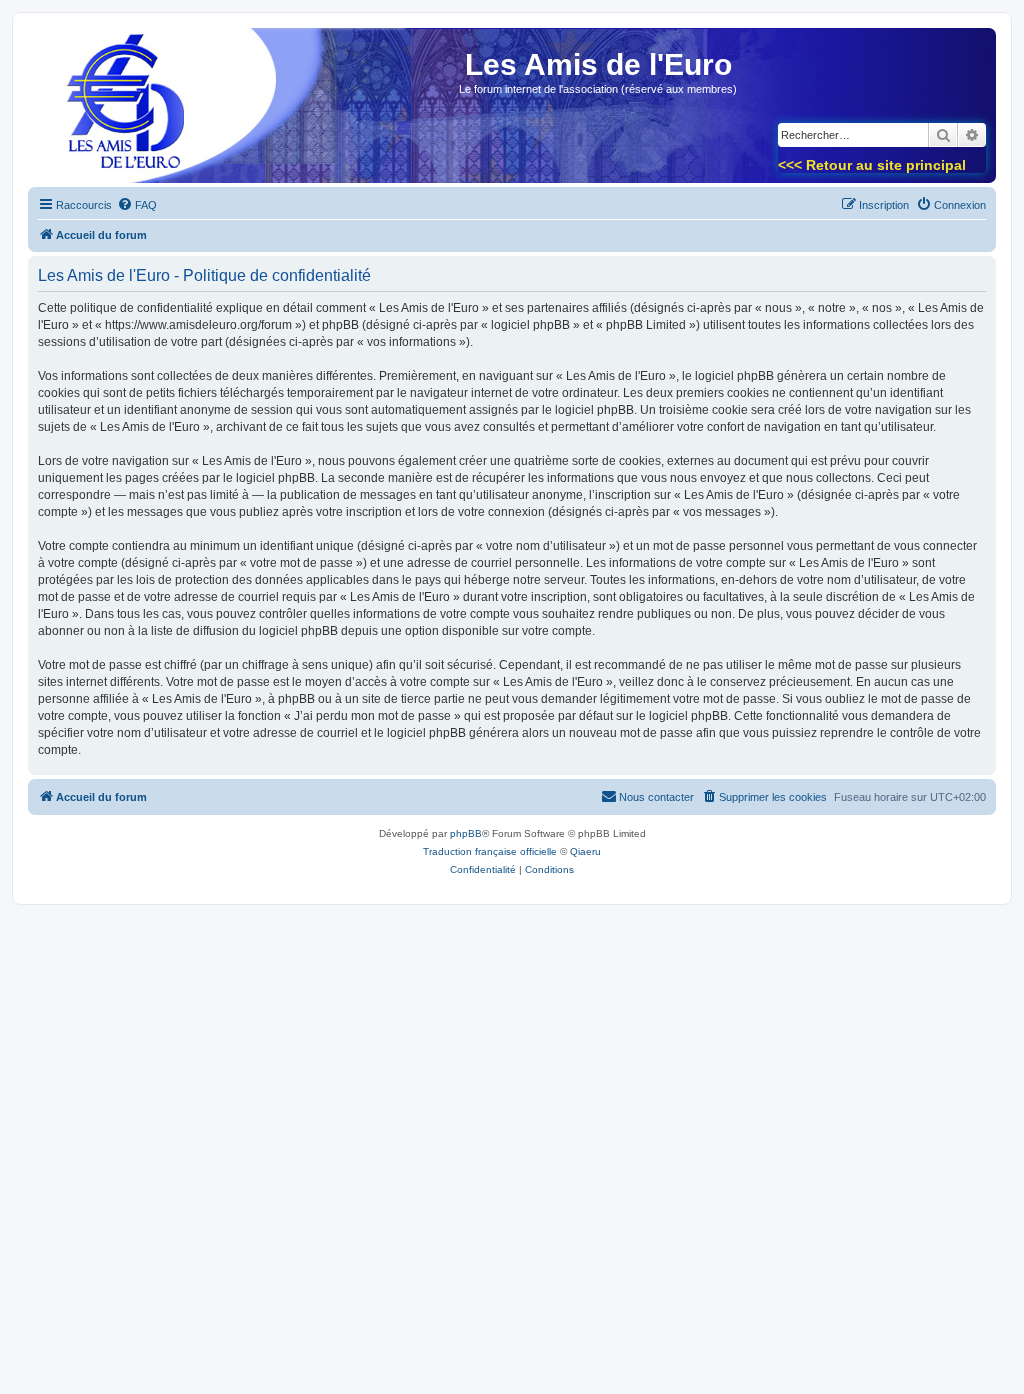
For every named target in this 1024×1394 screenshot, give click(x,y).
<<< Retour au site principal (872, 165)
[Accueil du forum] (119, 111)
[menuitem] (137, 205)
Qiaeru (585, 851)
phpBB (466, 833)
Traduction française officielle (490, 851)
